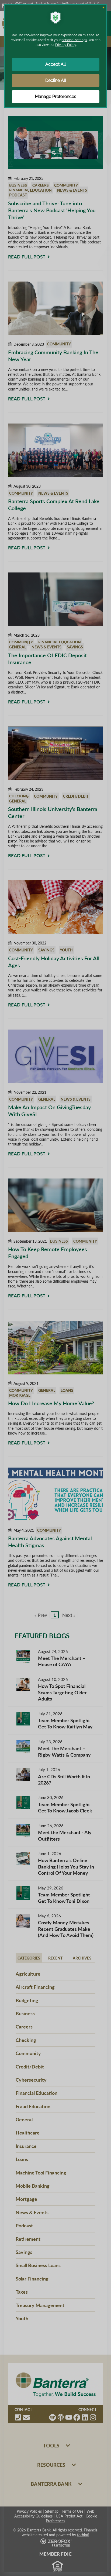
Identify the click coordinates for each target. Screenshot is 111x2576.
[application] (55, 1288)
